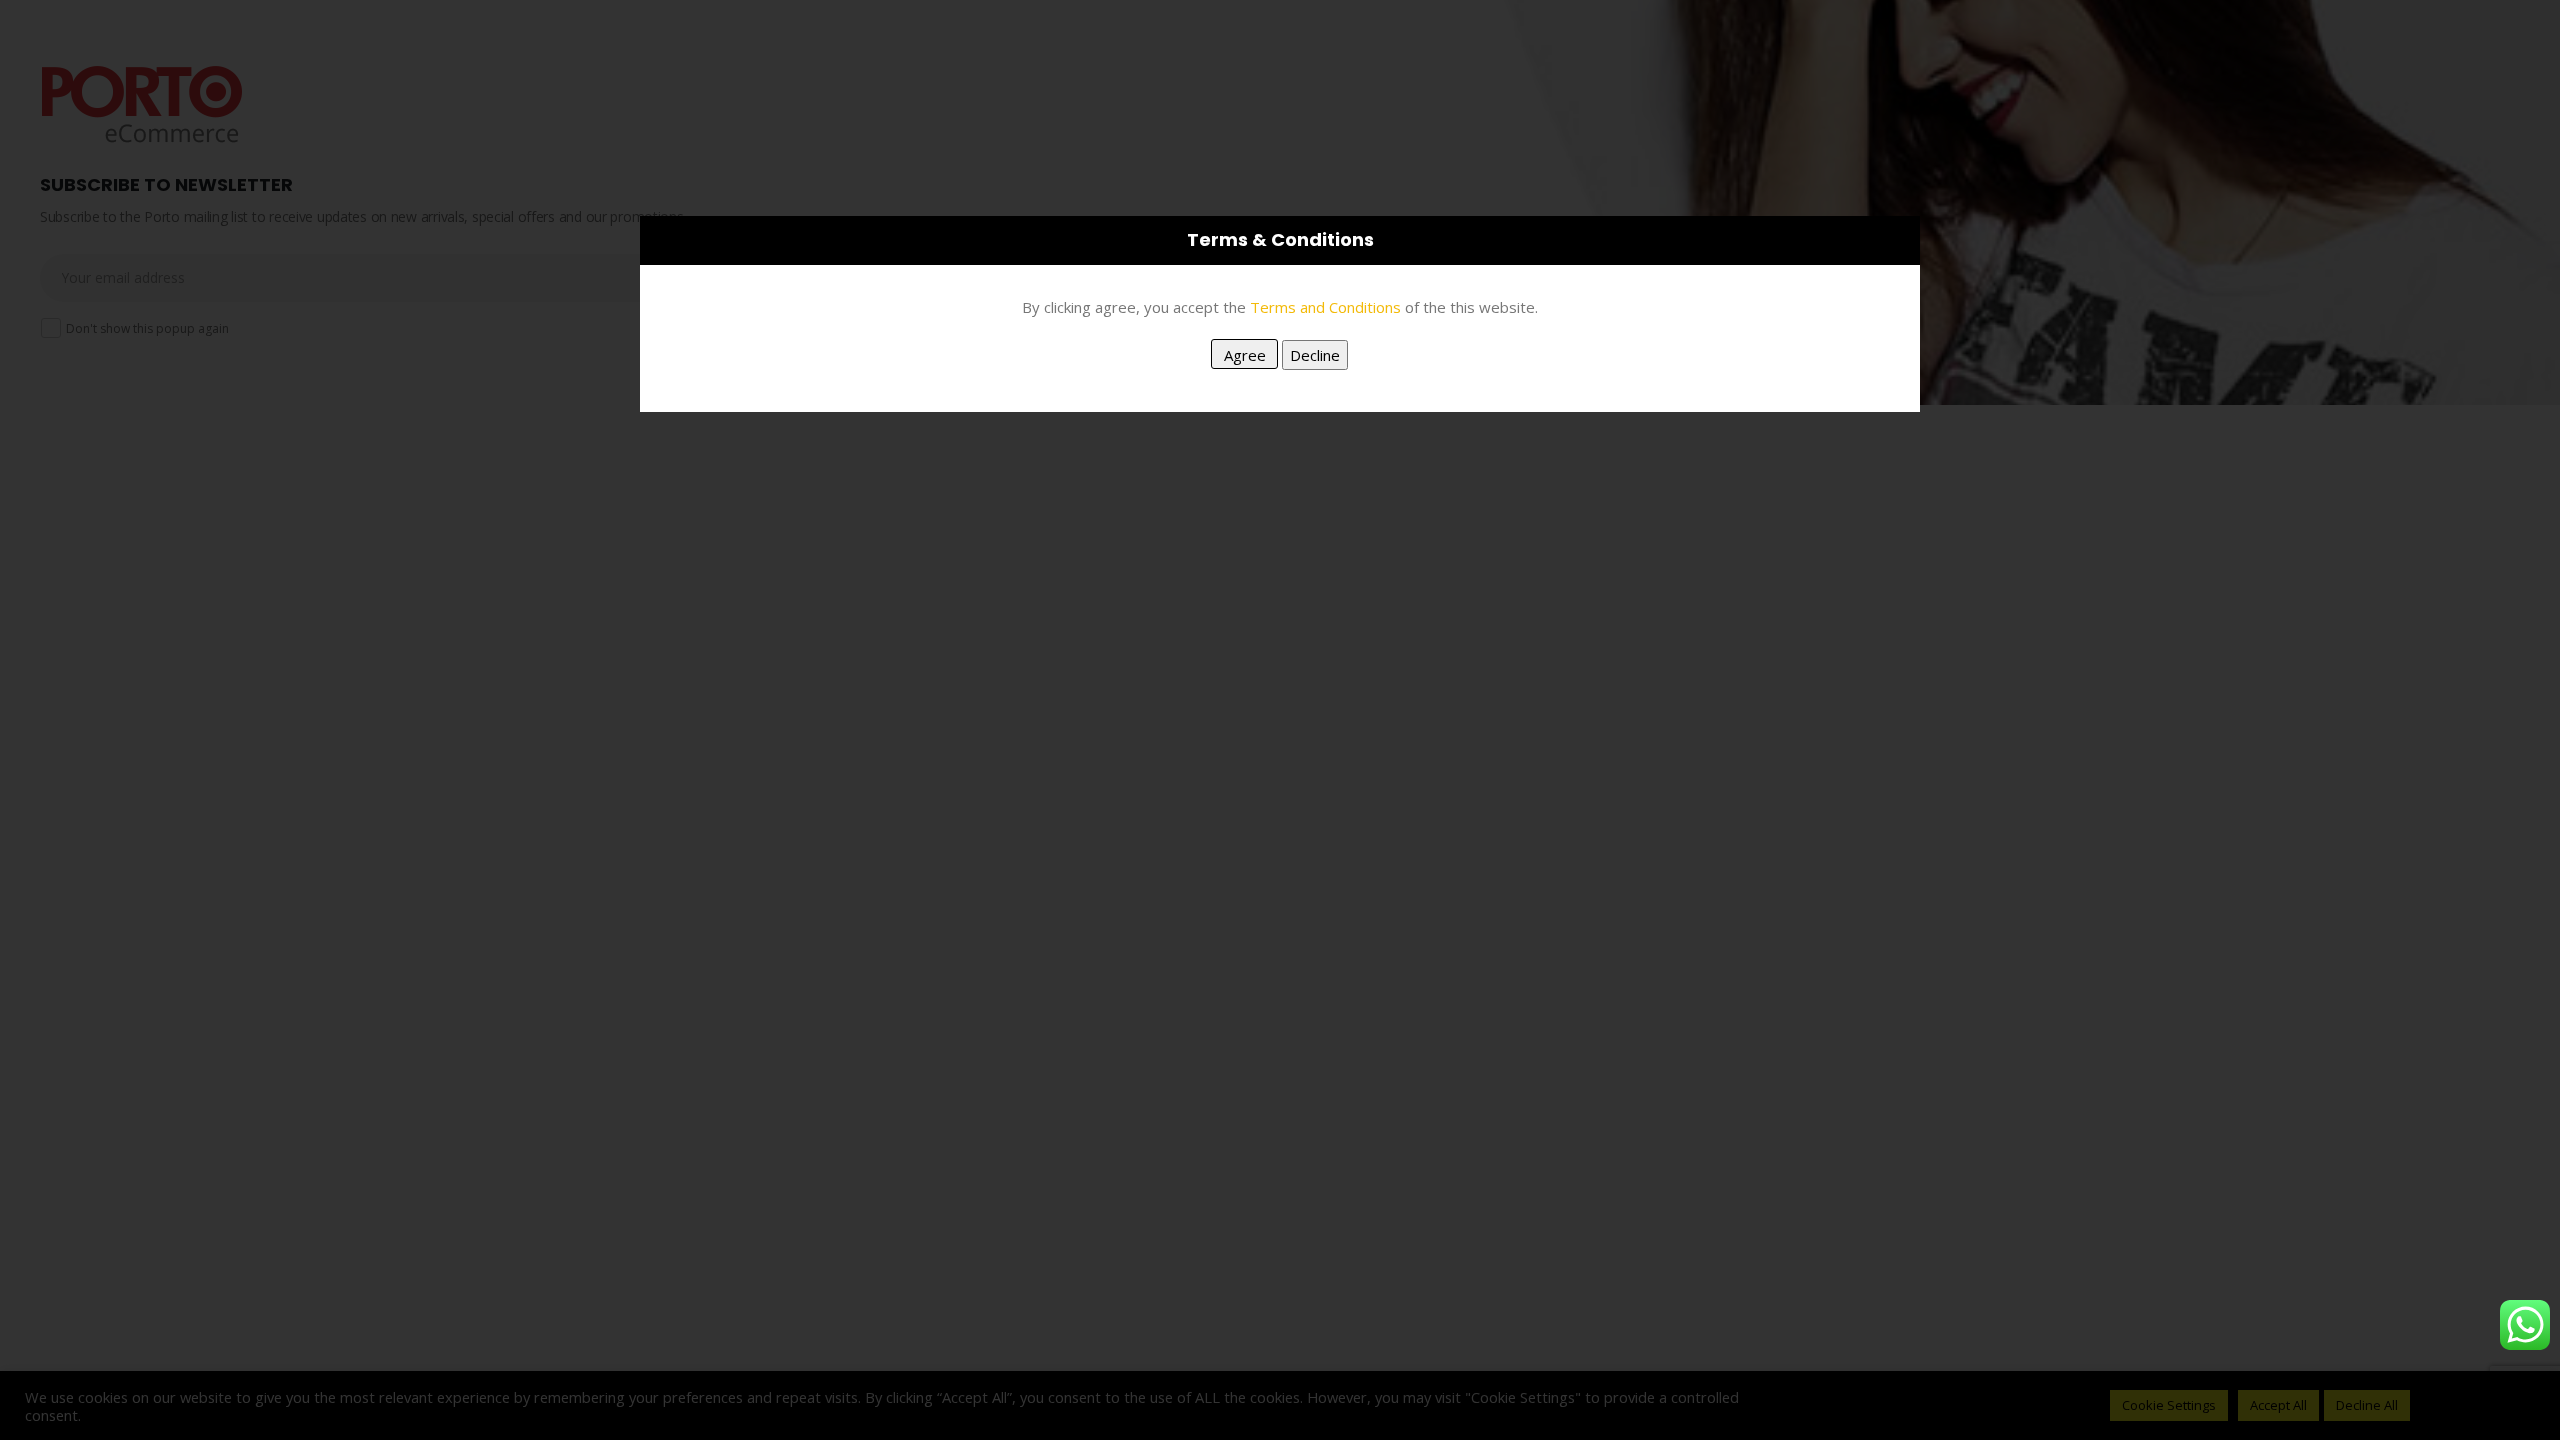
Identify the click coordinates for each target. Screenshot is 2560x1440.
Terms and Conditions (1325, 307)
